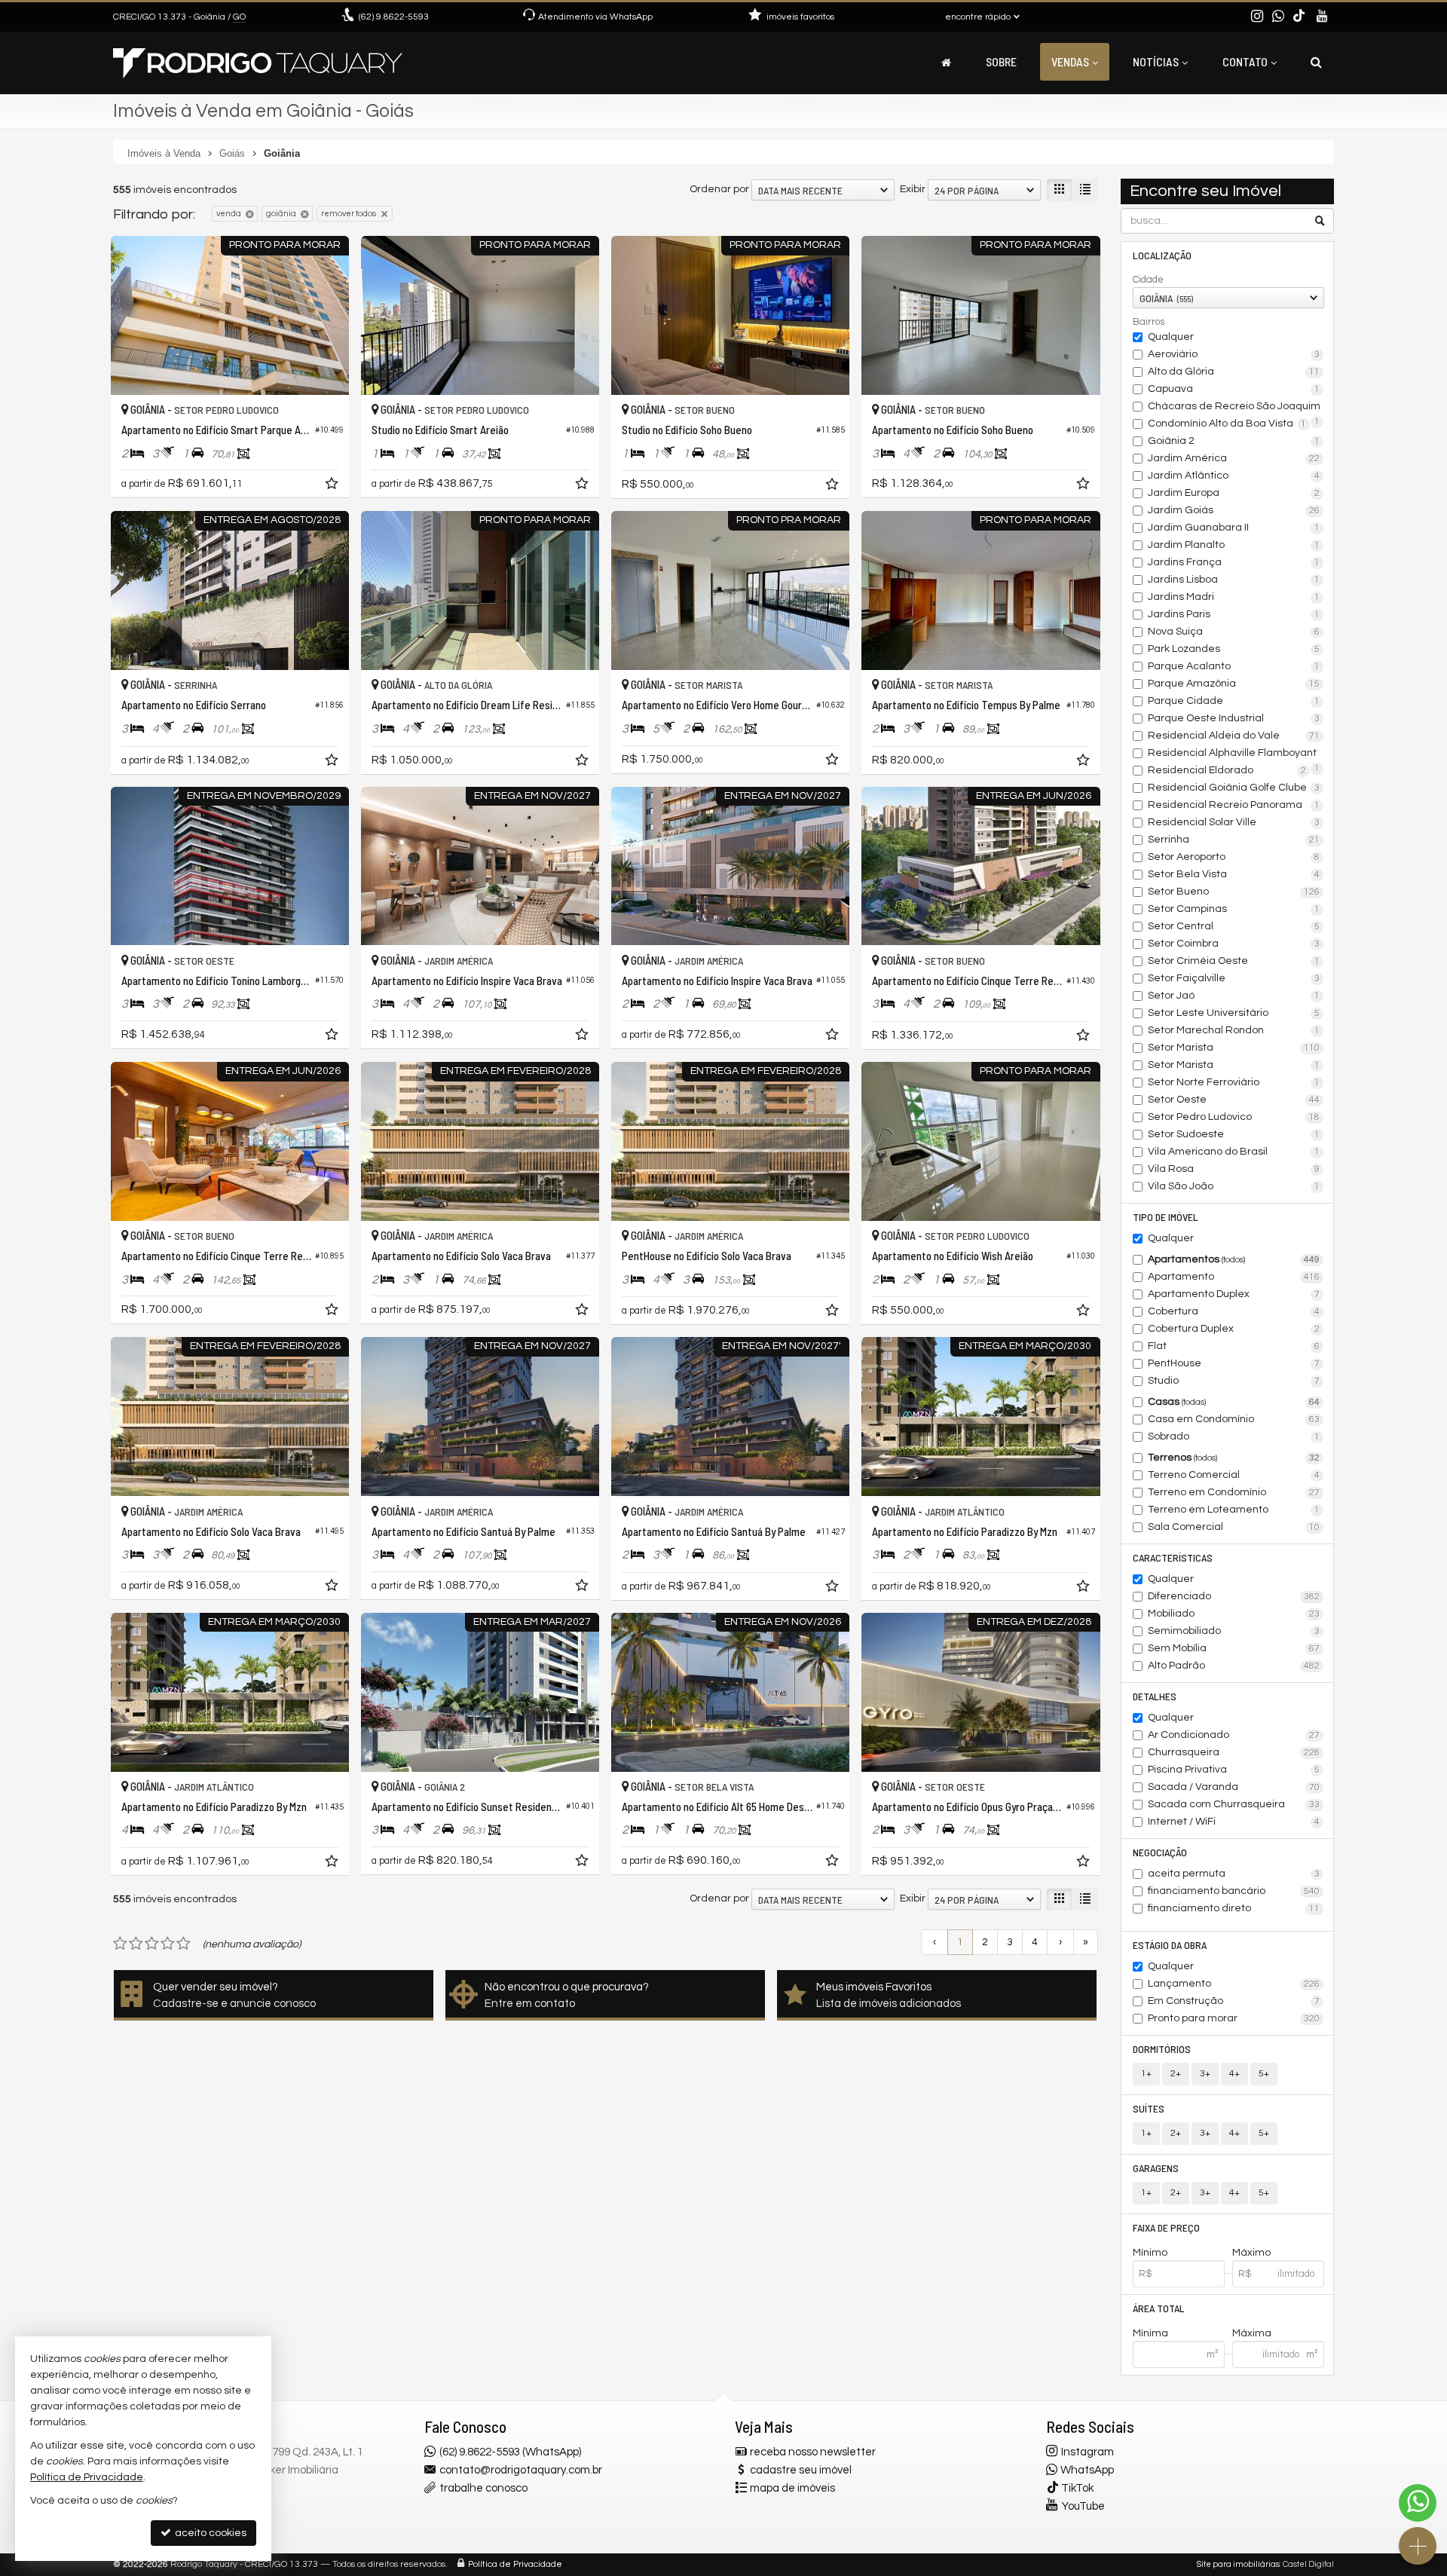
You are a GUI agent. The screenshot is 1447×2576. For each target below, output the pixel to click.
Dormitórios (1162, 2049)
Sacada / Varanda (1234, 1787)
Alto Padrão (1234, 1666)
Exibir (913, 189)
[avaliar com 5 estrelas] (184, 1944)
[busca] (1316, 62)
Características (1173, 1557)
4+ (1234, 2074)
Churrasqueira (1234, 1752)
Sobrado (1234, 1436)
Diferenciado (1234, 1596)
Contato (1245, 61)
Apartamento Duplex (1234, 1294)
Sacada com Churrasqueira (1234, 1804)
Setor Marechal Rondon (1234, 1030)
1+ (1146, 2074)
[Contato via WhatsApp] (1418, 2503)
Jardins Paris (1234, 614)
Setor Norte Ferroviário (1234, 1082)
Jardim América (1234, 458)
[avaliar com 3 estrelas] (152, 1944)
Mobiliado (1234, 1614)
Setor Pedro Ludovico (1234, 1117)
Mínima (1150, 2333)
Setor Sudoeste (1234, 1134)
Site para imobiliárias (1238, 2564)
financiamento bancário (1234, 1891)
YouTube (1083, 2506)
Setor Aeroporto (1234, 857)
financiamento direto (1234, 1908)
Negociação (1160, 1852)
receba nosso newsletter (813, 2452)
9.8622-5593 (394, 17)
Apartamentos (1234, 1259)
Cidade (1148, 280)
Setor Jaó (1234, 996)
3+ (1205, 2074)
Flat (1234, 1346)
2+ (1176, 2074)
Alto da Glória (1234, 372)
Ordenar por (719, 189)
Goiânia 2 (1234, 441)
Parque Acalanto (1234, 666)
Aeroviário (1234, 354)
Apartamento (1234, 1277)
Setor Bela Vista (1234, 874)
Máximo (1251, 2253)
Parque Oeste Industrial (1234, 718)
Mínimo (1150, 2253)
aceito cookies (210, 2533)
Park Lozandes (1234, 649)
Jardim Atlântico (1234, 476)
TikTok (1077, 2488)
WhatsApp (1087, 2470)
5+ (1264, 2074)
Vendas (1070, 61)
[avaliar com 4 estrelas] (168, 1944)
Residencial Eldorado (1227, 770)
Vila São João (1234, 1186)
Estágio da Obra (1170, 1945)
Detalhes (1155, 1696)
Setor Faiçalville (1234, 978)
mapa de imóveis (792, 2488)
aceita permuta (1234, 1874)
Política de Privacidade (515, 2564)
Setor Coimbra (1234, 944)
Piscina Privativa (1234, 1770)
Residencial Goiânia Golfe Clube (1234, 788)
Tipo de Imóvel (1166, 1217)
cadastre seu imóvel (801, 2470)
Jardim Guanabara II (1234, 528)
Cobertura (1234, 1311)
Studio (1234, 1381)
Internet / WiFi (1234, 1822)
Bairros (1149, 322)
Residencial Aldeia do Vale (1234, 736)
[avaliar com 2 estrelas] (136, 1944)
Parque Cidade (1234, 701)
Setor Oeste (1234, 1100)
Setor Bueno (1234, 892)
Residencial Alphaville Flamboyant (1234, 754)
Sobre (1001, 61)
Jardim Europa (1234, 493)
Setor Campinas (1234, 909)
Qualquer (1171, 337)
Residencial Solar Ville (1234, 822)
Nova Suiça (1234, 632)
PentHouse (1234, 1363)
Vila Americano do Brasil (1234, 1152)
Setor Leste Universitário (1234, 1013)
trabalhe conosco (483, 2488)
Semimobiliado (1234, 1631)
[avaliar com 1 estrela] (120, 1944)
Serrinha (1234, 840)
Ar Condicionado (1234, 1735)
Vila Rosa (1234, 1169)
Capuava (1234, 389)
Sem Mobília (1234, 1648)
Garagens (1156, 2168)
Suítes (1149, 2108)
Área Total (1159, 2308)
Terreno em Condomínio (1234, 1492)
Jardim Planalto (1234, 545)
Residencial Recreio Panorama (1234, 805)
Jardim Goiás (1234, 510)
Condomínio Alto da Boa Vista (1227, 424)
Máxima (1252, 2333)
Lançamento (1234, 1984)
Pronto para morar (1234, 2018)
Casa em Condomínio (1234, 1419)
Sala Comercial (1234, 1527)
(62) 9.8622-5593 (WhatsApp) (510, 2452)
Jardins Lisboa (1234, 580)
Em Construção (1234, 2001)
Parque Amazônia (1234, 684)
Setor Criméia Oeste (1234, 961)
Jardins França (1234, 562)
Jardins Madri (1234, 597)
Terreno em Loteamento (1234, 1510)
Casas (1234, 1402)
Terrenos (1234, 1458)
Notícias (1156, 61)
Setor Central (1234, 926)
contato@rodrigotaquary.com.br (521, 2470)
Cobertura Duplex (1234, 1329)
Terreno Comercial (1234, 1475)
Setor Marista (1234, 1048)
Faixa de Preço (1166, 2227)
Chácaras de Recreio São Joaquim (1234, 408)
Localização (1162, 255)
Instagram (1088, 2452)
